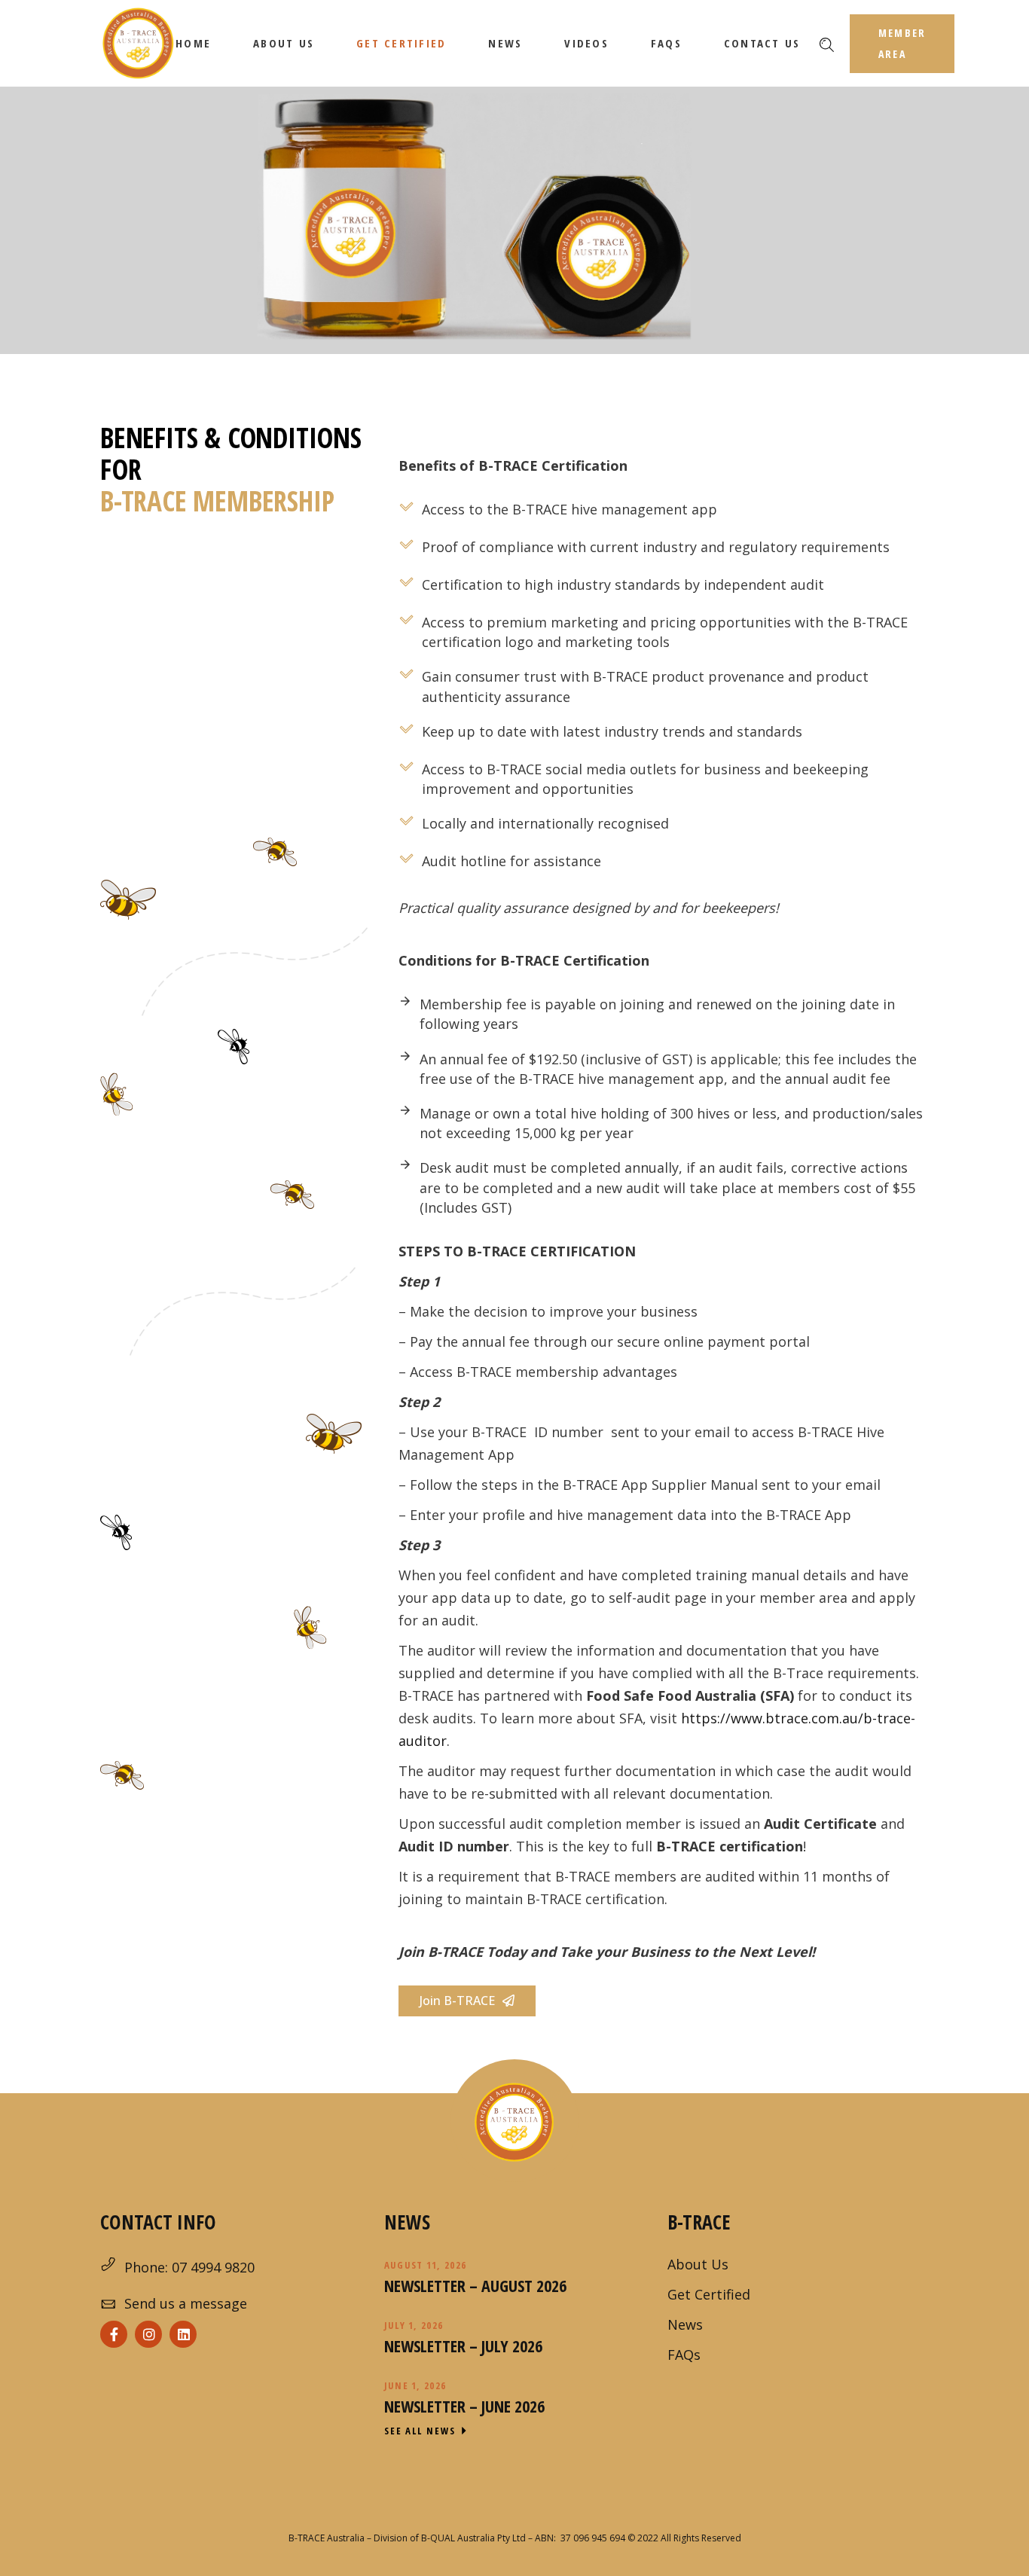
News (685, 2324)
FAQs (684, 2355)
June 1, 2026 (415, 2385)
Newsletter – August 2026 (475, 2285)
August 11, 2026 (426, 2265)
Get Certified (709, 2294)
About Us (698, 2264)
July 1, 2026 (414, 2325)
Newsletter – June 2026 (464, 2406)
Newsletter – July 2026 (463, 2346)
